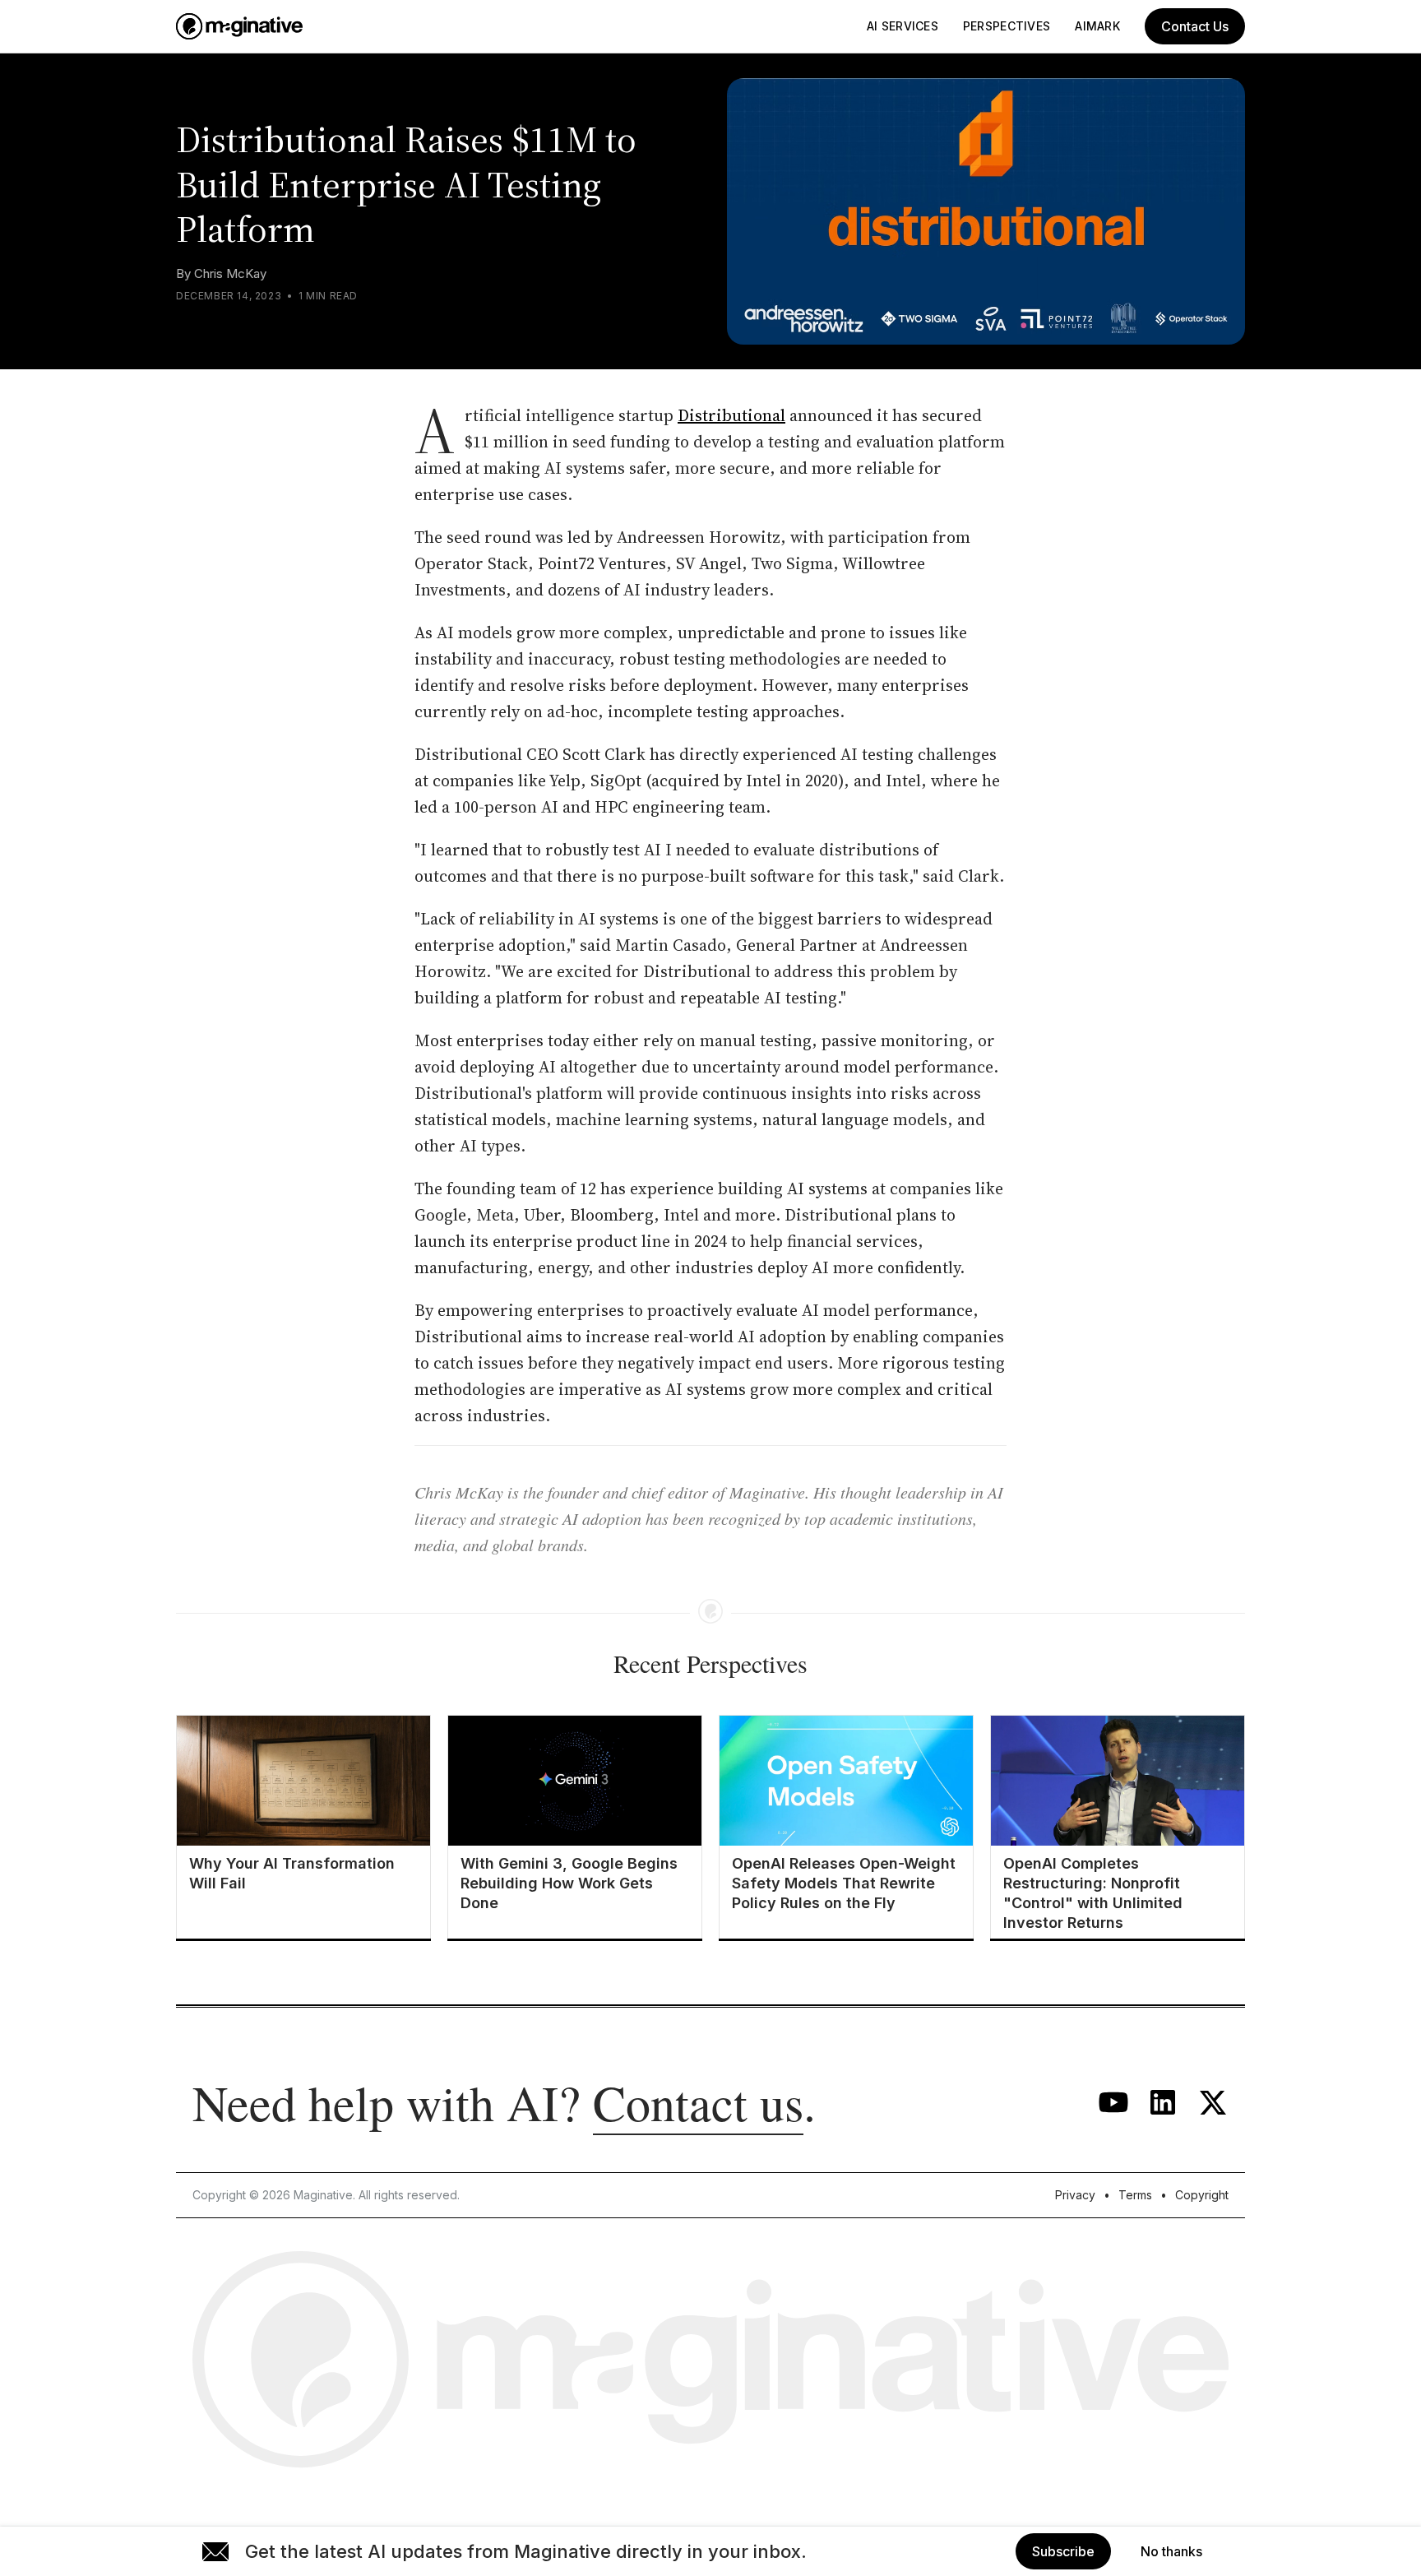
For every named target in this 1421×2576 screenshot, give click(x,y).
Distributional (731, 415)
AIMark (1097, 26)
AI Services (903, 26)
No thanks (1171, 2551)
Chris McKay (230, 273)
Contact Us (1195, 26)
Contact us (698, 2102)
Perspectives (1007, 26)
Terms (1135, 2195)
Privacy (1075, 2195)
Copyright (1202, 2195)
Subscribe (1063, 2551)
